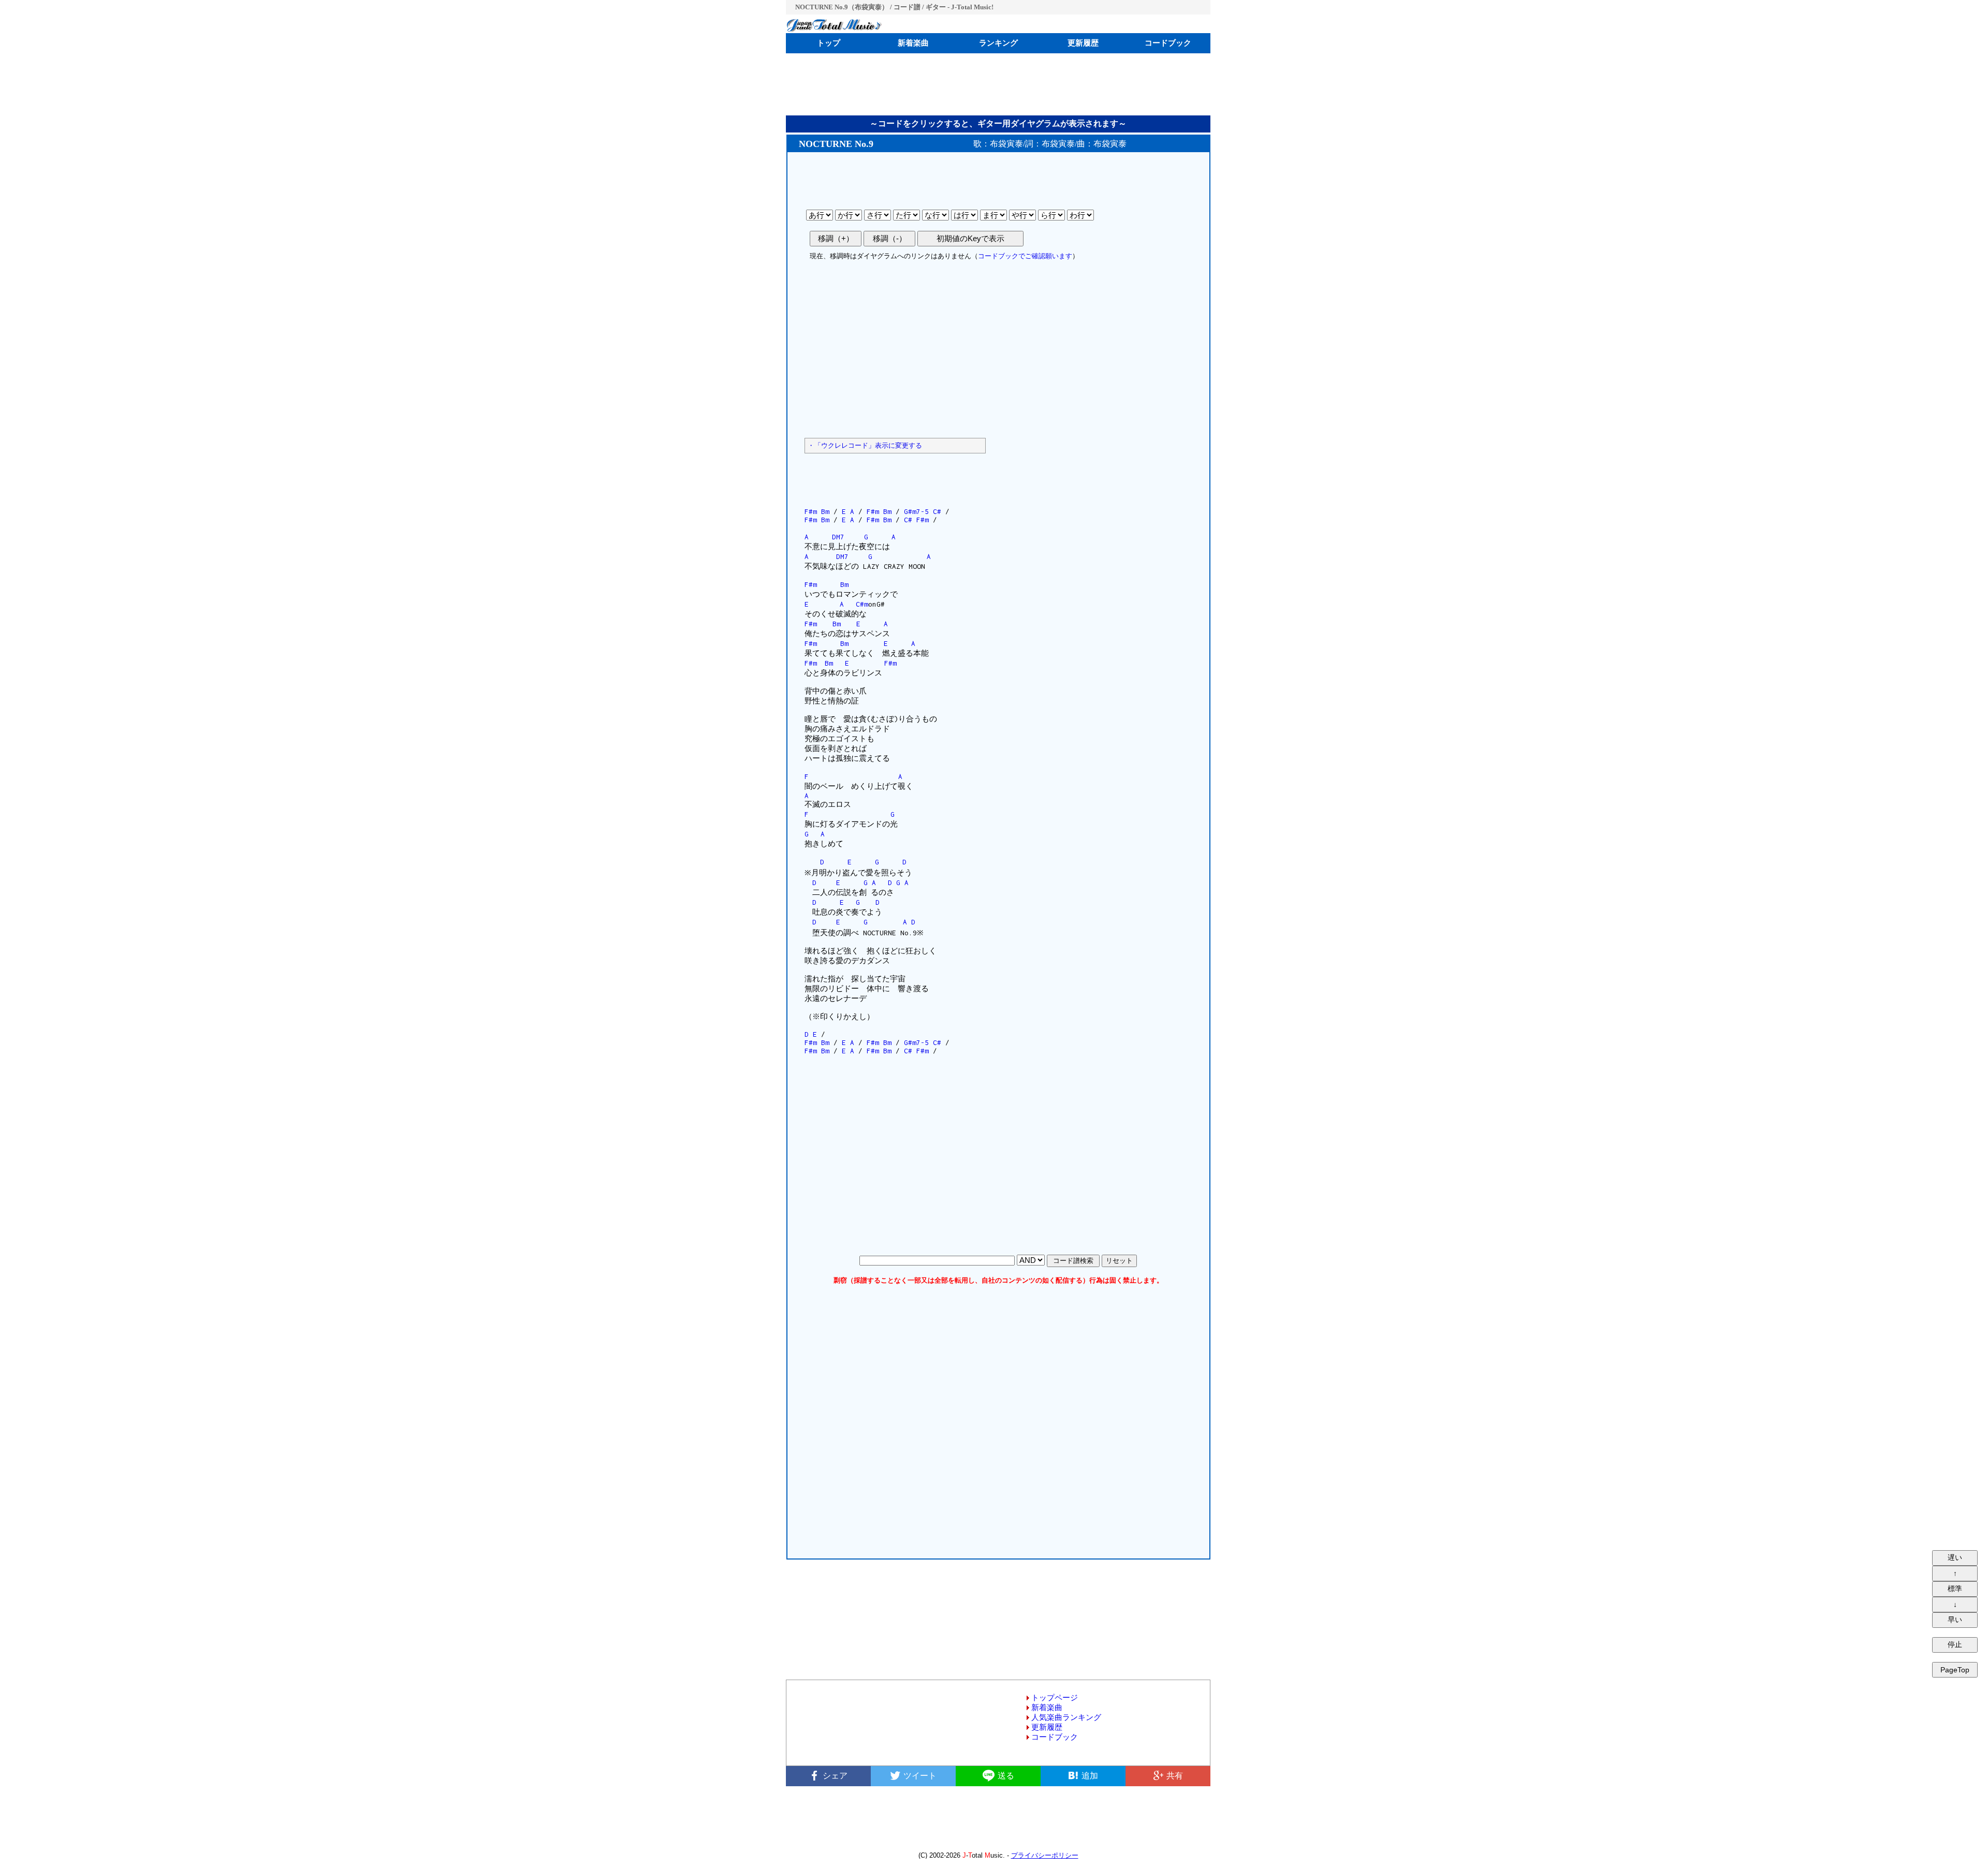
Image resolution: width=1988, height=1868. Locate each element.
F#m (811, 511)
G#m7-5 (916, 511)
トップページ (1055, 1698)
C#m (862, 604)
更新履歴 (1083, 43)
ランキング (998, 43)
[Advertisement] (998, 84)
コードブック (1168, 43)
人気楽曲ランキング (1066, 1717)
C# (937, 511)
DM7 (838, 537)
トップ (829, 43)
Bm (825, 511)
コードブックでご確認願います (1025, 256)
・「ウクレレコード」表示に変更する (865, 445)
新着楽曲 (913, 43)
